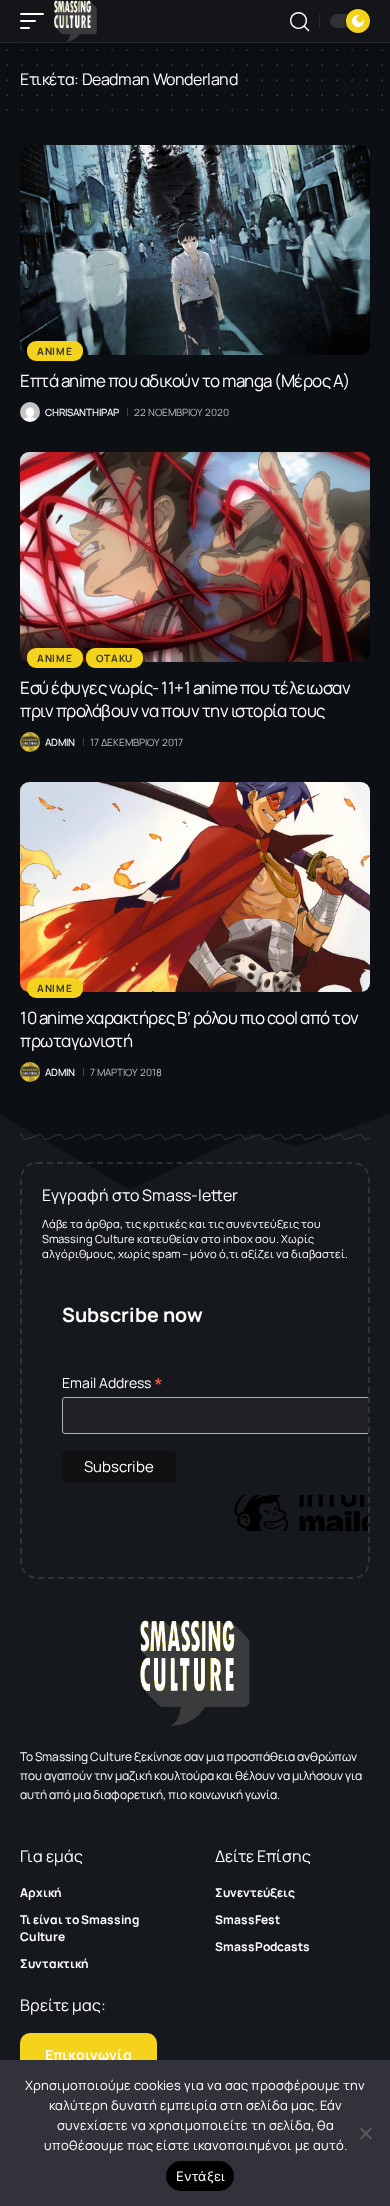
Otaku (115, 658)
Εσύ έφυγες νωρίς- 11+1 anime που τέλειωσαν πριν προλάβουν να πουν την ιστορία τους (185, 699)
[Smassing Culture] (75, 21)
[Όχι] (365, 2133)
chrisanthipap (82, 412)
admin (60, 742)
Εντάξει (200, 2176)
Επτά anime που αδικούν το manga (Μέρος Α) (185, 380)
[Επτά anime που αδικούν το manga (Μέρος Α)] (195, 250)
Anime (55, 351)
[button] (37, 21)
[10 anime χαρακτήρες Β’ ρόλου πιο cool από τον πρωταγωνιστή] (195, 887)
